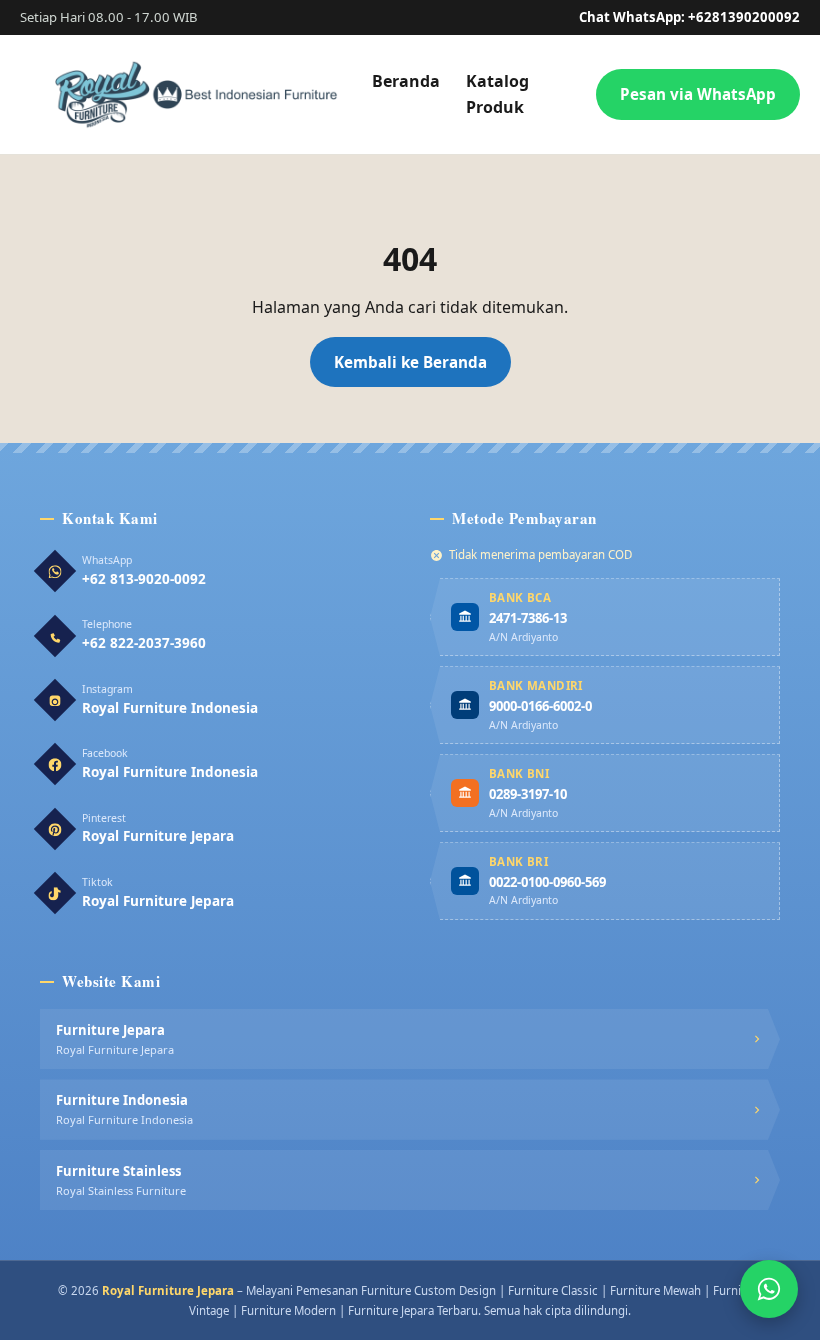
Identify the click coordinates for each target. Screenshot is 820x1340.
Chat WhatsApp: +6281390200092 (689, 17)
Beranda (406, 81)
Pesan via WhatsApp (698, 94)
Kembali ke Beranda (410, 362)
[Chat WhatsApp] (769, 1289)
